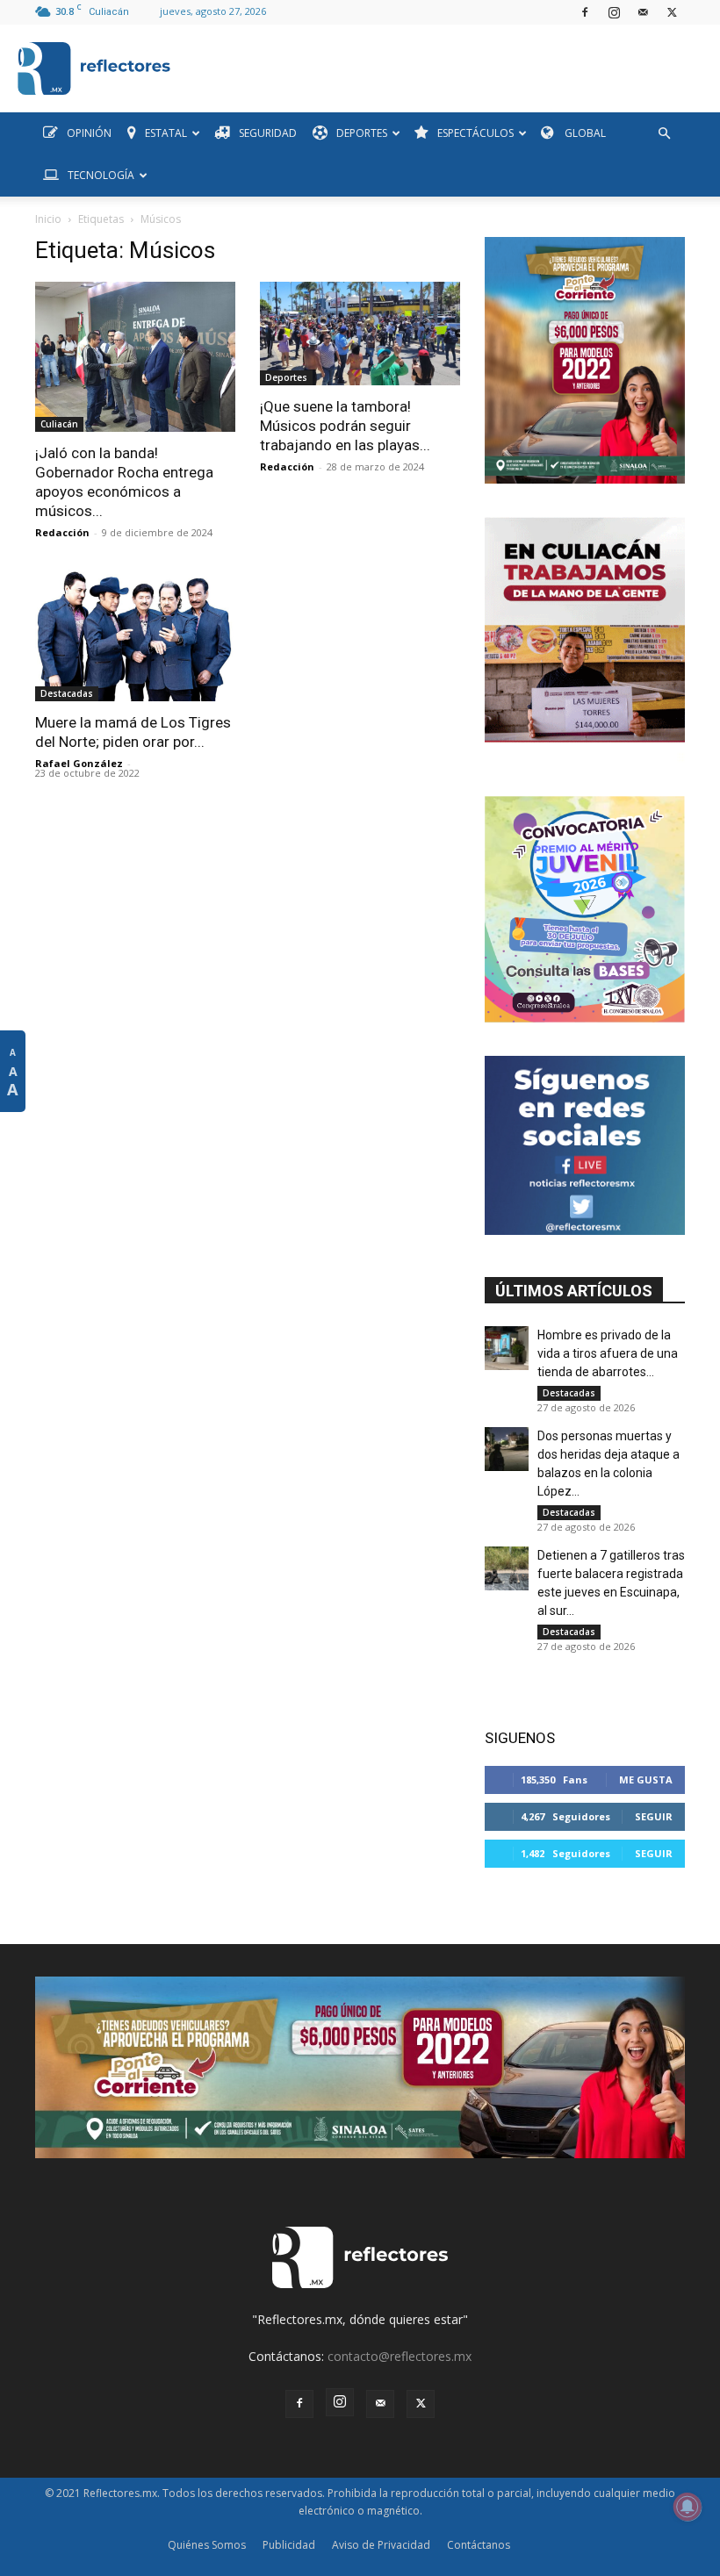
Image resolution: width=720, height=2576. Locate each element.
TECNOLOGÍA (101, 175)
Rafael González (79, 763)
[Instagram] (614, 12)
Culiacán (59, 424)
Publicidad (289, 2545)
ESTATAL (166, 133)
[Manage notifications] (688, 2507)
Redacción (62, 532)
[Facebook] (585, 12)
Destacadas (67, 693)
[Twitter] (672, 12)
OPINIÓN (89, 133)
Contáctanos (479, 2545)
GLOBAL (584, 133)
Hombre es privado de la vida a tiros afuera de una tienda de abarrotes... (608, 1353)
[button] (664, 134)
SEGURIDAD (268, 133)
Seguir (654, 1816)
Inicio (48, 219)
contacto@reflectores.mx (400, 2356)
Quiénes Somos (207, 2545)
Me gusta (646, 1780)
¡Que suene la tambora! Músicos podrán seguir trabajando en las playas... (345, 426)
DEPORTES (362, 133)
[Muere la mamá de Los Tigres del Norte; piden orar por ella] (135, 635)
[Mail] (643, 12)
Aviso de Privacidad (381, 2545)
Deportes (286, 377)
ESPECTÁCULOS (475, 133)
